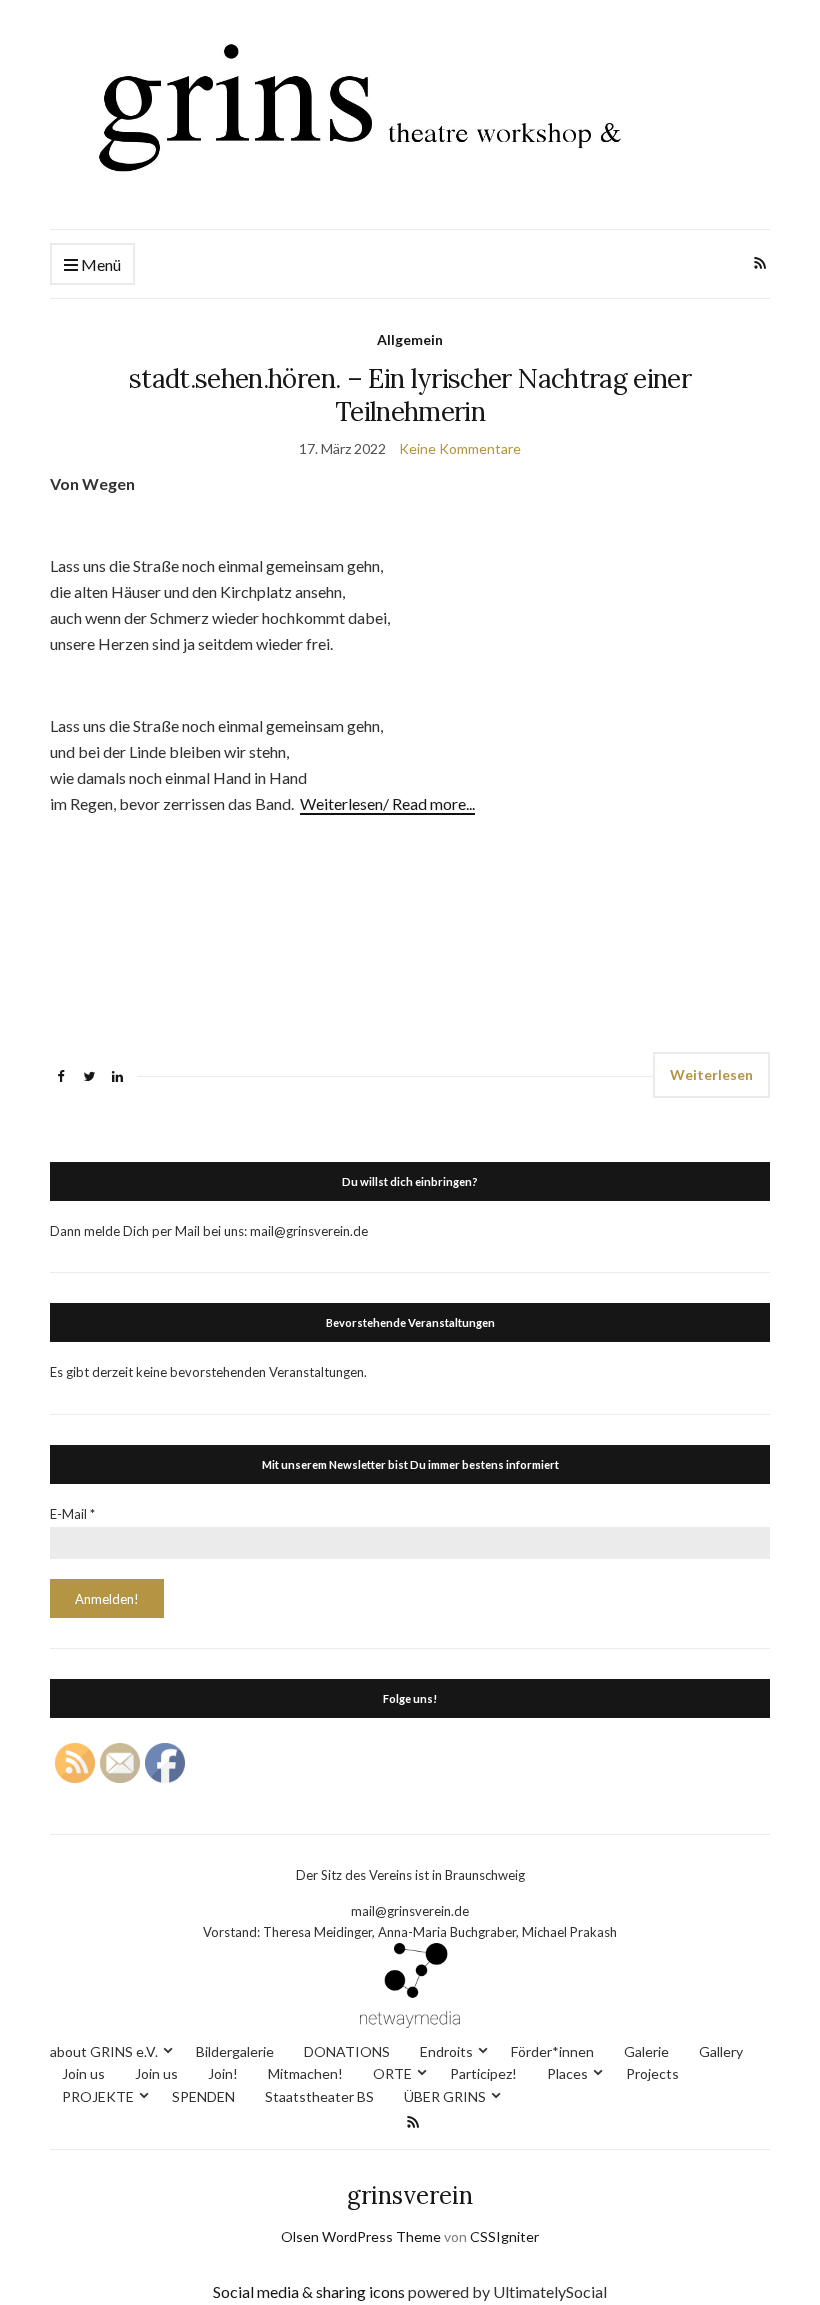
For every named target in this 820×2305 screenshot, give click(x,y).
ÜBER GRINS (445, 2096)
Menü (99, 264)
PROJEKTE (98, 2096)
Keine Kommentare (460, 448)
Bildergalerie (235, 2051)
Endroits (446, 2051)
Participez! (483, 2073)
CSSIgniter (504, 2236)
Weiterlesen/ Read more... (387, 803)
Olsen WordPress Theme (361, 2236)
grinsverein (410, 2195)
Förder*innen (552, 2051)
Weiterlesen (711, 1074)
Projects (652, 2073)
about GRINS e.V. (104, 2051)
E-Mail (72, 1514)
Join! (223, 2073)
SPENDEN (203, 2096)
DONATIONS (347, 2051)
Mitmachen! (305, 2073)
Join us (83, 2073)
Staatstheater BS (319, 2096)
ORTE (392, 2073)
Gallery (721, 2051)
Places (567, 2073)
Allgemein (410, 339)
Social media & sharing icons (310, 2291)
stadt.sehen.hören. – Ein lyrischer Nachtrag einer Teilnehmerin (410, 395)
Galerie (646, 2051)
